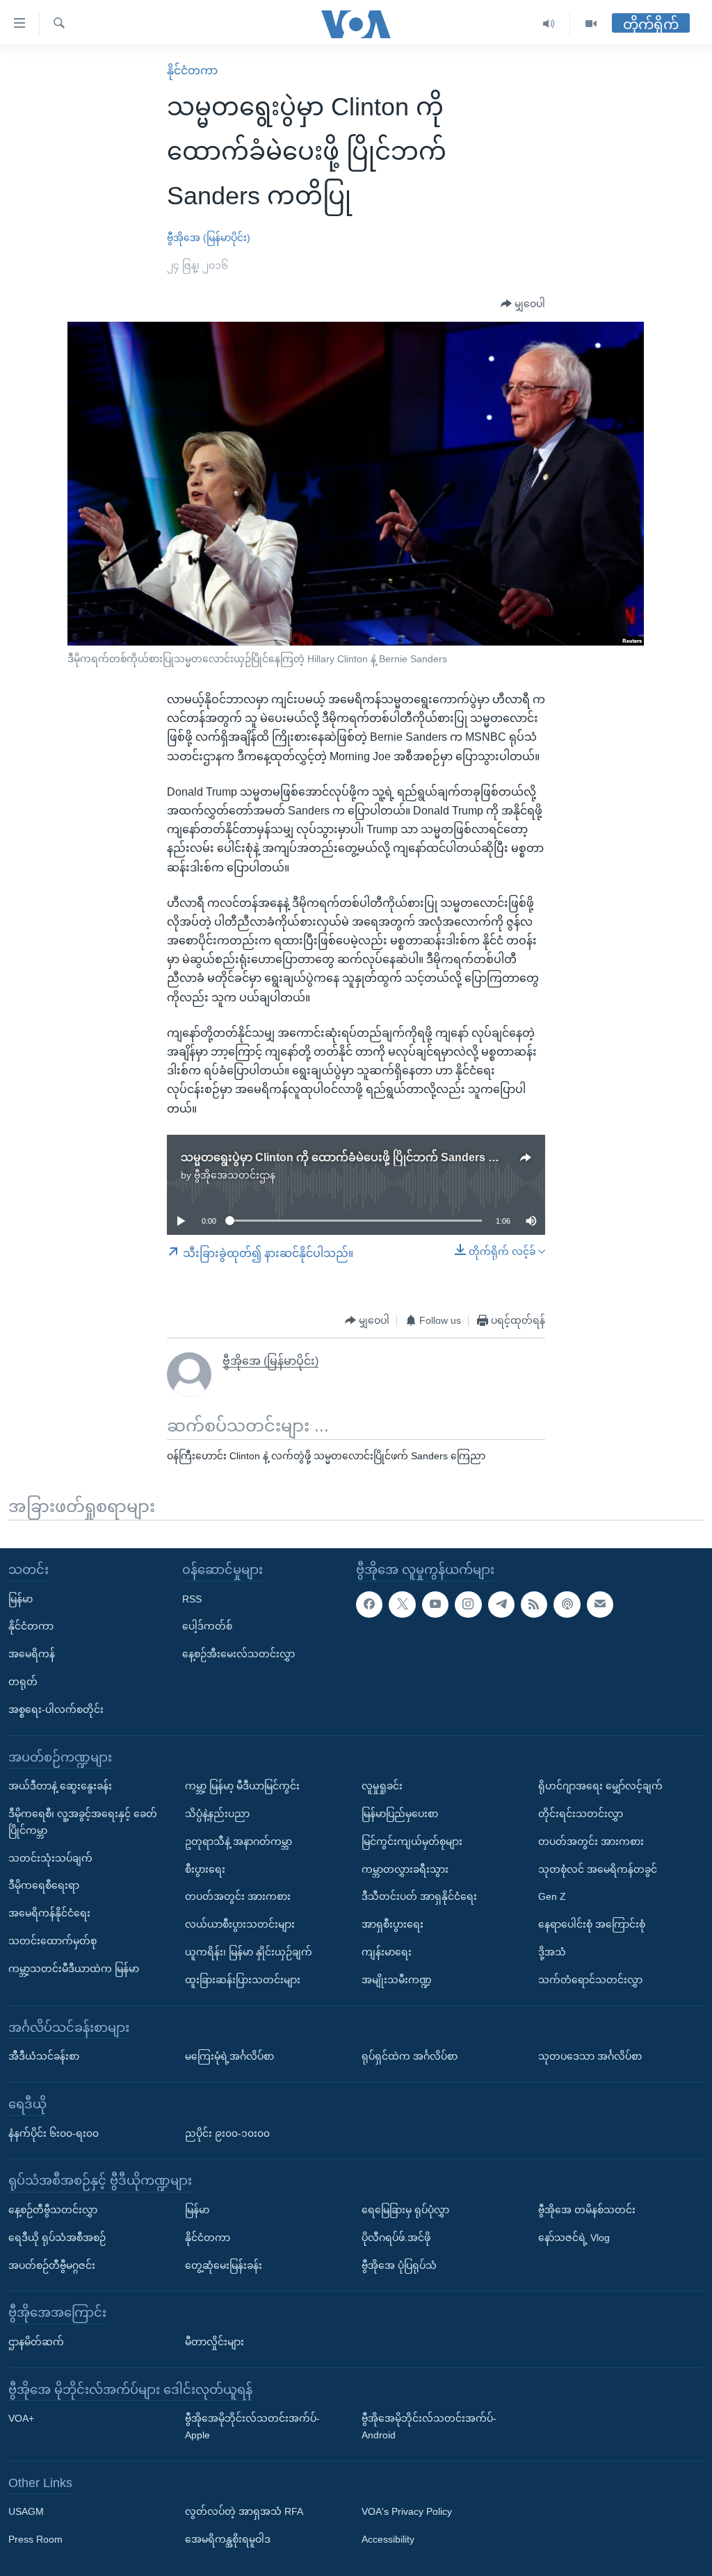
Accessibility (388, 2539)
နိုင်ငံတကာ (192, 71)
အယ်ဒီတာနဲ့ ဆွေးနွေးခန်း (60, 1786)
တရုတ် (23, 1682)
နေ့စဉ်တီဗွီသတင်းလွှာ (53, 2209)
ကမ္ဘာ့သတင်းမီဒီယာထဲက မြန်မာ (74, 1968)
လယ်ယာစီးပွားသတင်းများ (240, 1924)
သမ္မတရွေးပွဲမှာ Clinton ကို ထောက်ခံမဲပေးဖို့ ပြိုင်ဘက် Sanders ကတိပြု (354, 1157)
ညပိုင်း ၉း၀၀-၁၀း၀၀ (227, 2133)
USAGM (26, 2511)
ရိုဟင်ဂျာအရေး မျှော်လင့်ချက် (600, 1786)
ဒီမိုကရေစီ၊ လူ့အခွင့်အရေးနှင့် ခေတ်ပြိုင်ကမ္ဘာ (83, 1822)
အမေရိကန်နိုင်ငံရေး (49, 1913)
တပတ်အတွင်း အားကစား (238, 1896)
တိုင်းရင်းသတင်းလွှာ (581, 1814)
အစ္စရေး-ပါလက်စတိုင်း (56, 1709)
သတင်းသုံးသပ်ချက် (50, 1857)
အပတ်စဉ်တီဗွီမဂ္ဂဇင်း (52, 2265)
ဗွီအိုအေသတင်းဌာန (235, 1175)
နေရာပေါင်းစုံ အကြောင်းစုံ (592, 1924)
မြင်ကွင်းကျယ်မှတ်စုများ (412, 1841)
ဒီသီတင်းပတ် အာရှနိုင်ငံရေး (419, 1896)
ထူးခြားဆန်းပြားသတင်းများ (243, 1979)
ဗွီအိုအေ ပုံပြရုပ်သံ (399, 2265)
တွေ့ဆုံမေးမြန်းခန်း (224, 2265)
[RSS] (534, 1604)
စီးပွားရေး (205, 1869)
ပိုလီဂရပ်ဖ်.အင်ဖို (396, 2237)
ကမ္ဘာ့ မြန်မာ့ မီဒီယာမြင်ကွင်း (242, 1786)
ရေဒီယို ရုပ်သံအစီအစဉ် (57, 2237)
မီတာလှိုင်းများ (215, 2341)
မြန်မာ (21, 1598)
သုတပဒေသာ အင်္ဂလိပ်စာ (590, 2056)
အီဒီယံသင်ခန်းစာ (44, 2056)
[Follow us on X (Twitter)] (402, 1604)
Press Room (35, 2539)
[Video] (591, 24)
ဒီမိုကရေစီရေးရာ (44, 1885)
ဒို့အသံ (552, 1952)
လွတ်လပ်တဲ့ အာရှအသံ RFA (244, 2511)
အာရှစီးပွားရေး (393, 1924)
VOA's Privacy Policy (407, 2511)
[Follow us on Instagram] (468, 1604)
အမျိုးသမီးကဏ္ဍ (397, 1979)
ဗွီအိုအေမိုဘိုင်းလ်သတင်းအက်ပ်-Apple (252, 2427)
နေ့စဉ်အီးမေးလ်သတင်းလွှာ (238, 1654)
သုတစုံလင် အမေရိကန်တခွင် (598, 1869)
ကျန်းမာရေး (387, 1952)
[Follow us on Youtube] (435, 1604)
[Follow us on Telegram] (501, 1604)
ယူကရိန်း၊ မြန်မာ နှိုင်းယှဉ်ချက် (249, 1952)
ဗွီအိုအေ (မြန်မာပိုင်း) (209, 238)
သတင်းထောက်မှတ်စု (52, 1941)
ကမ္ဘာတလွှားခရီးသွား (405, 1869)
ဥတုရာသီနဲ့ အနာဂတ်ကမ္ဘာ (238, 1841)
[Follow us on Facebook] (369, 1604)
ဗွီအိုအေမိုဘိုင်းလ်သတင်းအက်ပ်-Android (429, 2427)
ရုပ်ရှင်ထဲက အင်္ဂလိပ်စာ (410, 2056)
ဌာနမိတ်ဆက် (36, 2341)
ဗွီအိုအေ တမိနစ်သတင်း (587, 2209)
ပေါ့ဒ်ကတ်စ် (207, 1626)
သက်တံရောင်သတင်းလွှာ (590, 1979)
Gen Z (552, 1896)
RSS (192, 1598)
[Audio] (549, 24)
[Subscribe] (600, 1604)
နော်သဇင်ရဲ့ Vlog (574, 2237)
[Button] (523, 304)
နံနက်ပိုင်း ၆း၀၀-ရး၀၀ (54, 2133)
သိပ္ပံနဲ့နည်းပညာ (217, 1814)
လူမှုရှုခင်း (382, 1786)
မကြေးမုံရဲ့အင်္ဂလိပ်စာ (229, 2056)
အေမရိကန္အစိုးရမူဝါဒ (228, 2539)
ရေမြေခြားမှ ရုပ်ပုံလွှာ (405, 2209)
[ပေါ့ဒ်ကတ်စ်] (567, 1604)
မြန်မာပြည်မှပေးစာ (400, 1814)
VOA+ (21, 2418)
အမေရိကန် (32, 1654)
